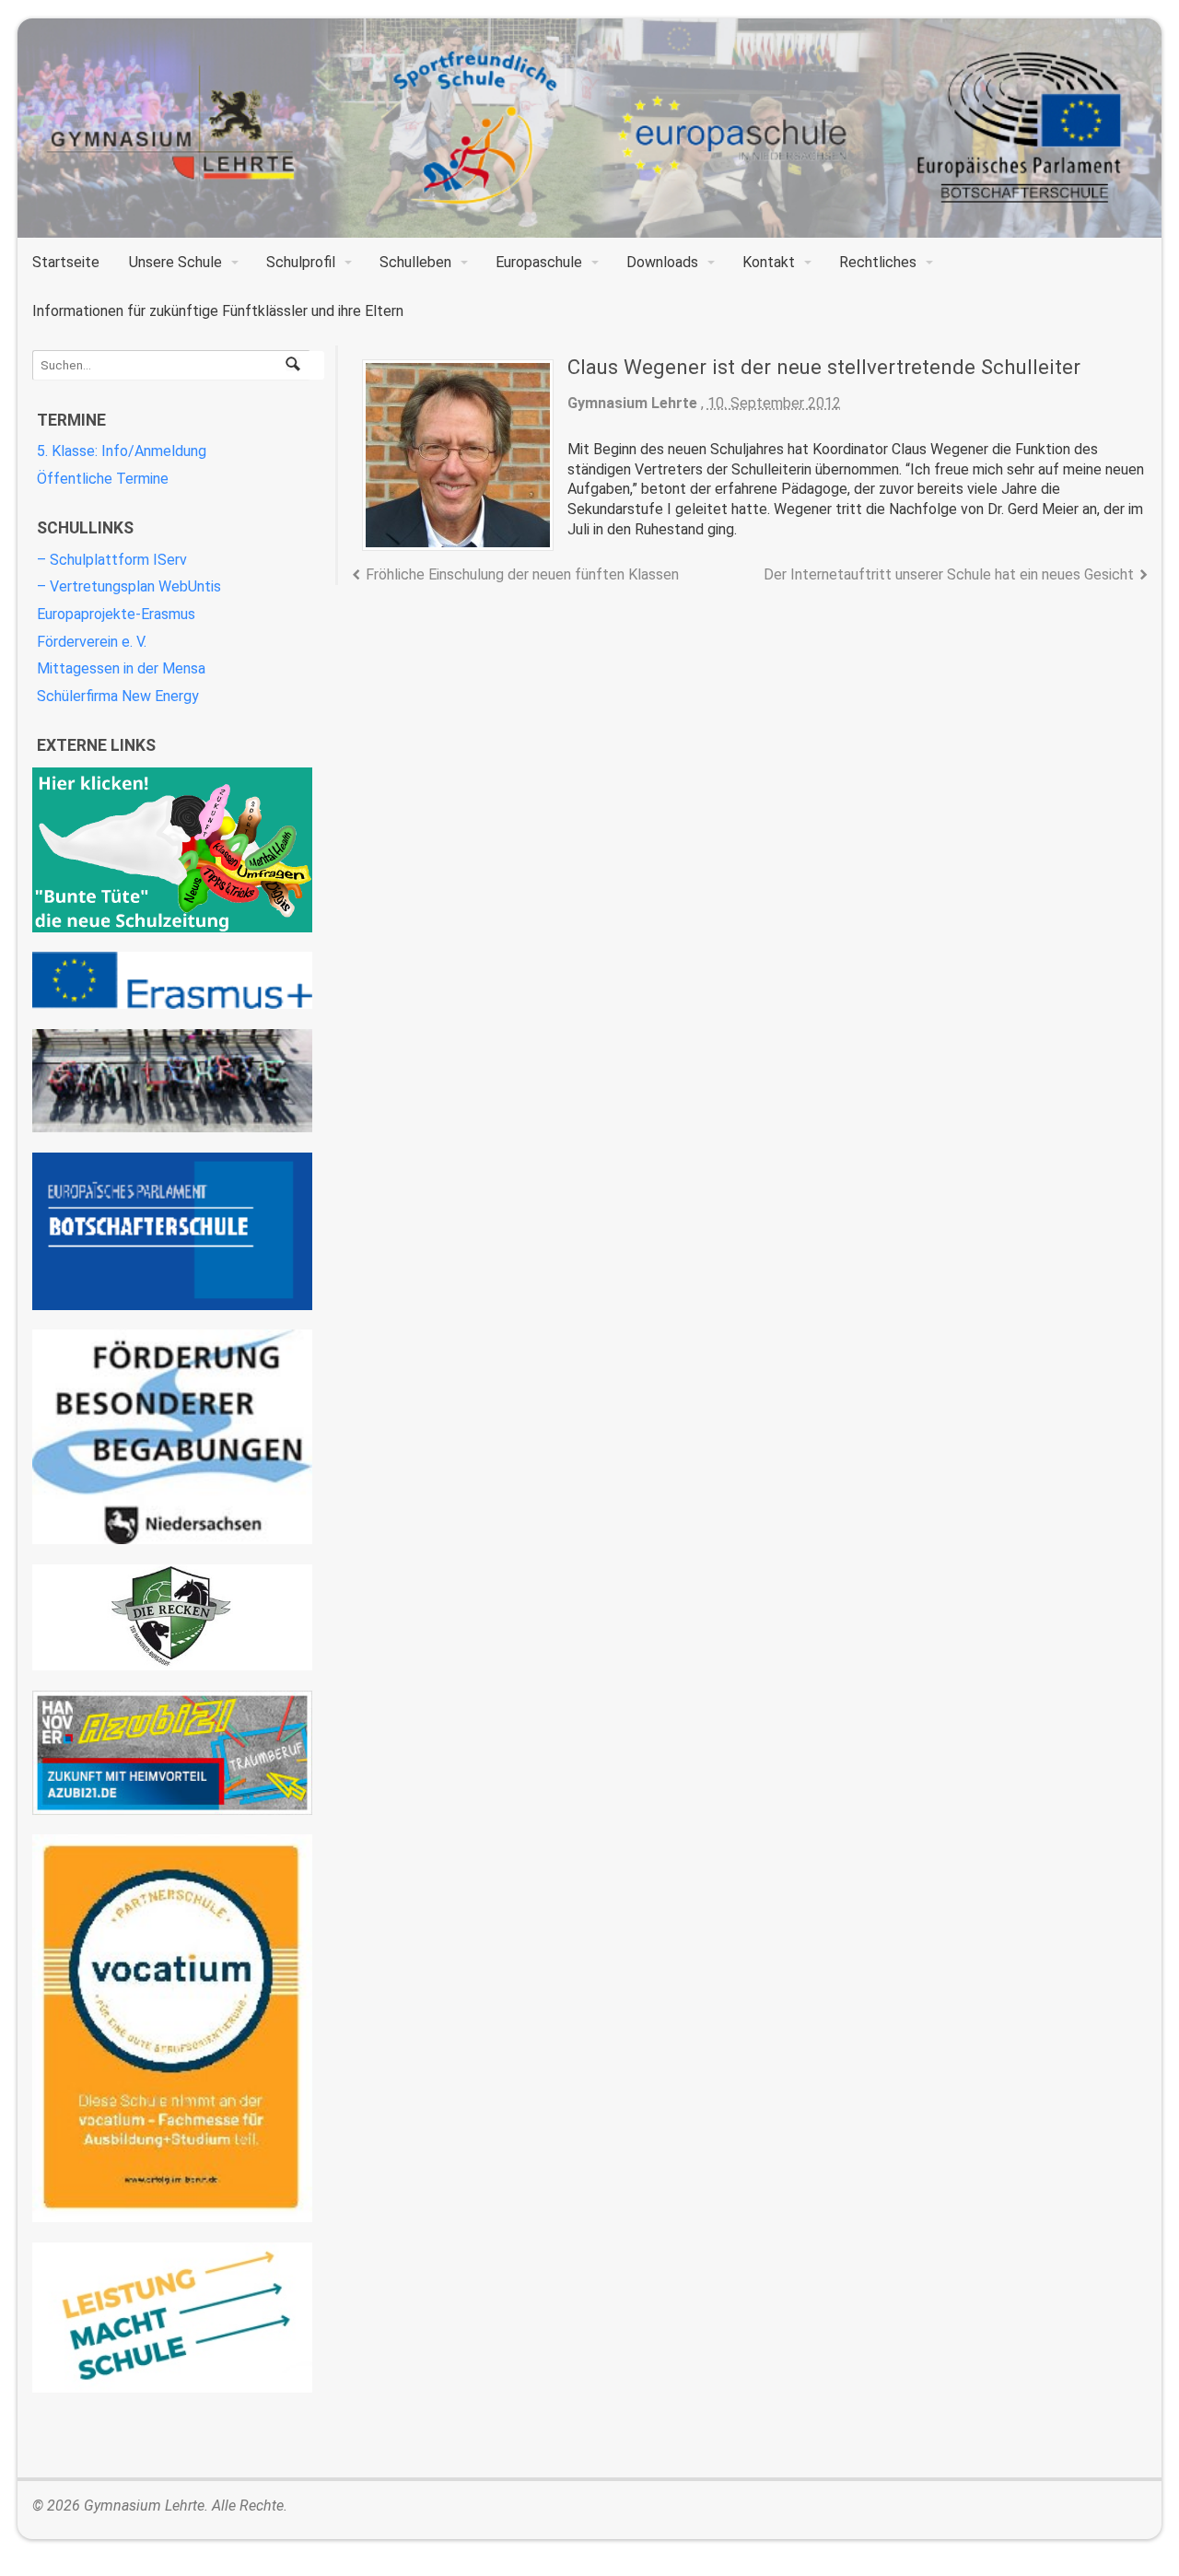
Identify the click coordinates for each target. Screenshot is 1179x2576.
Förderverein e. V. (92, 642)
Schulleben (415, 262)
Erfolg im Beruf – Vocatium (172, 2028)
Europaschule (539, 262)
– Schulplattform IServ (112, 560)
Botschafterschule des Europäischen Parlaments (172, 1231)
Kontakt (769, 262)
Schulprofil (301, 262)
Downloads (662, 262)
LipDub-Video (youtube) (172, 1081)
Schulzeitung (172, 850)
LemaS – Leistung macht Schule (172, 2318)
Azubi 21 (172, 1753)
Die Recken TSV (172, 1618)
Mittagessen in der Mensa (121, 668)
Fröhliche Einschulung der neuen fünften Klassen (522, 574)
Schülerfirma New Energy (118, 696)
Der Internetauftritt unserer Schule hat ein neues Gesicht (949, 574)
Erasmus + (172, 980)
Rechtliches (878, 262)
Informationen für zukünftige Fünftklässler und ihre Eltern (218, 311)
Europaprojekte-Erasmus (116, 614)
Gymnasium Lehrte (632, 403)
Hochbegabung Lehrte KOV (172, 1437)
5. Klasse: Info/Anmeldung (122, 451)
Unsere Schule (175, 262)
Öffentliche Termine (103, 479)
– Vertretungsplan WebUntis (129, 586)
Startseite (66, 262)
